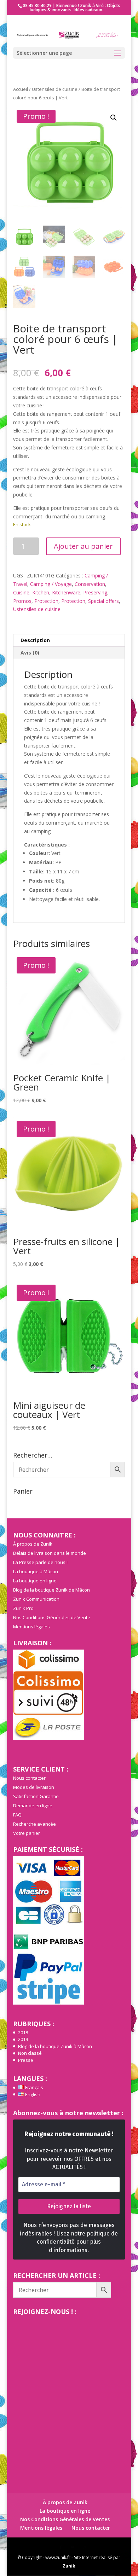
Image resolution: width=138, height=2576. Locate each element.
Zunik (69, 2566)
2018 (23, 2033)
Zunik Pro (23, 1608)
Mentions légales (31, 1627)
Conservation (90, 584)
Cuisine (21, 592)
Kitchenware (66, 592)
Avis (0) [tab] (30, 653)
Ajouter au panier (83, 546)
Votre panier (27, 1833)
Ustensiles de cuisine (55, 89)
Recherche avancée (34, 1824)
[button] (114, 118)
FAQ (17, 1815)
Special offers (103, 601)
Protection (46, 601)
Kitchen (41, 592)
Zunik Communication (36, 1599)
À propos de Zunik (33, 1544)
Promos (22, 601)
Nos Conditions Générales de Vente (52, 1617)
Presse (26, 2060)
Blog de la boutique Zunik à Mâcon (55, 2046)
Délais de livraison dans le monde (50, 1553)
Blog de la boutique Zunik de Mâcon (51, 1590)
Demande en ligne (33, 1805)
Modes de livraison (34, 1787)
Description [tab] (35, 640)
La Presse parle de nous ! (40, 1562)
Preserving (95, 592)
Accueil (21, 89)
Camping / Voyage (51, 584)
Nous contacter (29, 1778)
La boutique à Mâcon (36, 1571)
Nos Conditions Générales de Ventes (65, 2519)
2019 (23, 2039)
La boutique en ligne (35, 1581)
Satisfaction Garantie (36, 1796)
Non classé (30, 2053)
